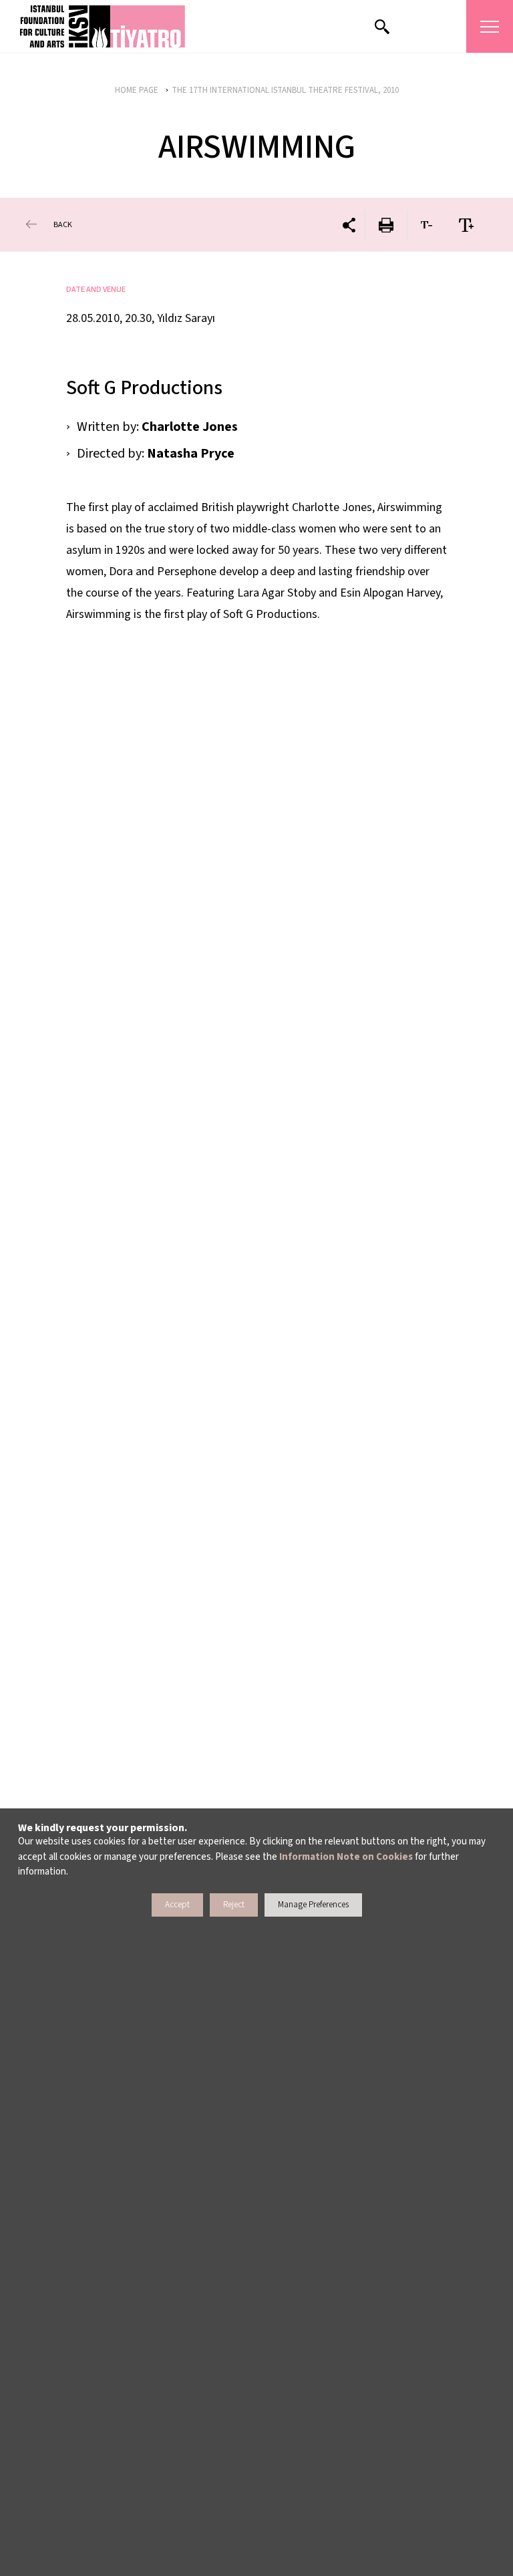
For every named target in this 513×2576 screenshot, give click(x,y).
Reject (234, 1905)
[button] (103, 26)
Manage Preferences (313, 1905)
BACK (63, 225)
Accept (177, 1905)
